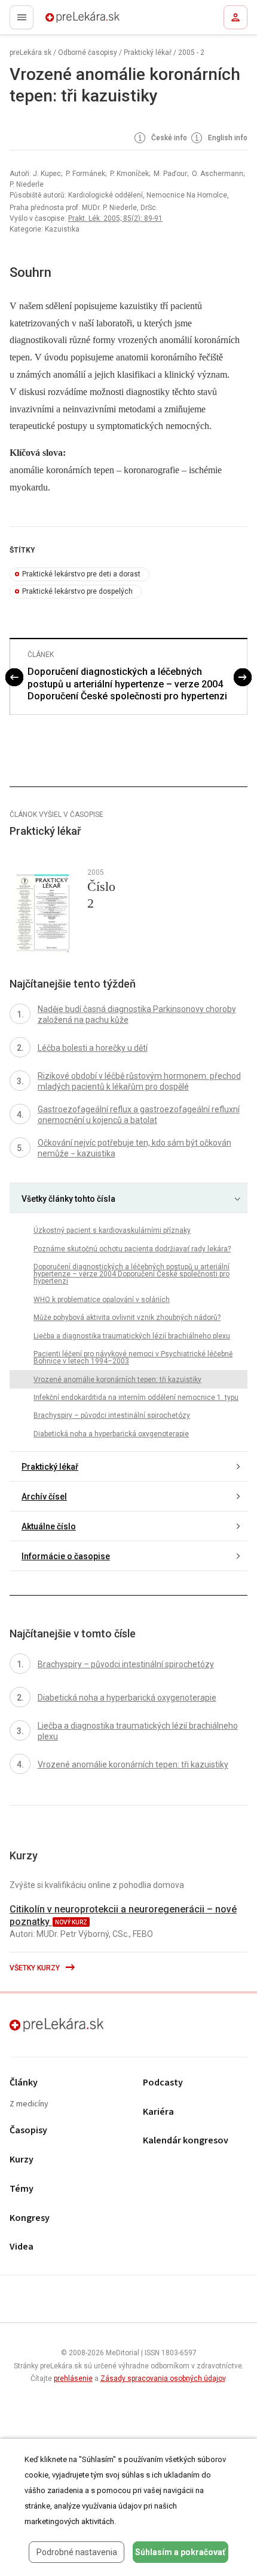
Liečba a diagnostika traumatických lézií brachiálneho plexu (132, 1336)
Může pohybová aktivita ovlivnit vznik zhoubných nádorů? (127, 1318)
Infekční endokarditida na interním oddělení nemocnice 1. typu (136, 1397)
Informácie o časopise (66, 1556)
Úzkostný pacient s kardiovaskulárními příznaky (112, 1230)
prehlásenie (73, 2378)
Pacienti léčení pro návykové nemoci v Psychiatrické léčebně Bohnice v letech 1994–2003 (133, 1358)
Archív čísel (44, 1497)
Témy (22, 2189)
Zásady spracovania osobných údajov (163, 2378)
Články (24, 2083)
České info (168, 138)
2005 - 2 (191, 53)
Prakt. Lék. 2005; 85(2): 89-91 (115, 218)
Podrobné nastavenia (77, 2552)
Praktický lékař (148, 53)
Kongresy (30, 2218)
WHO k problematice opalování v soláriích (102, 1300)
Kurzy (22, 2160)
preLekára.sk (61, 21)
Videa (22, 2247)
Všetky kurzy (36, 1968)
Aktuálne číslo (49, 1526)
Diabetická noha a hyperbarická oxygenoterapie (111, 1434)
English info (227, 138)
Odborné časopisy (88, 53)
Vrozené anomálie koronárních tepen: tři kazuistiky (117, 1380)
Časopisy (28, 2131)
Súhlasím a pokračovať (180, 2552)
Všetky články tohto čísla (68, 1199)
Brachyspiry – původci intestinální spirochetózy (112, 1415)
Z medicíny (29, 2104)
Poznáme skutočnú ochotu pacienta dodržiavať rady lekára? (132, 1249)
